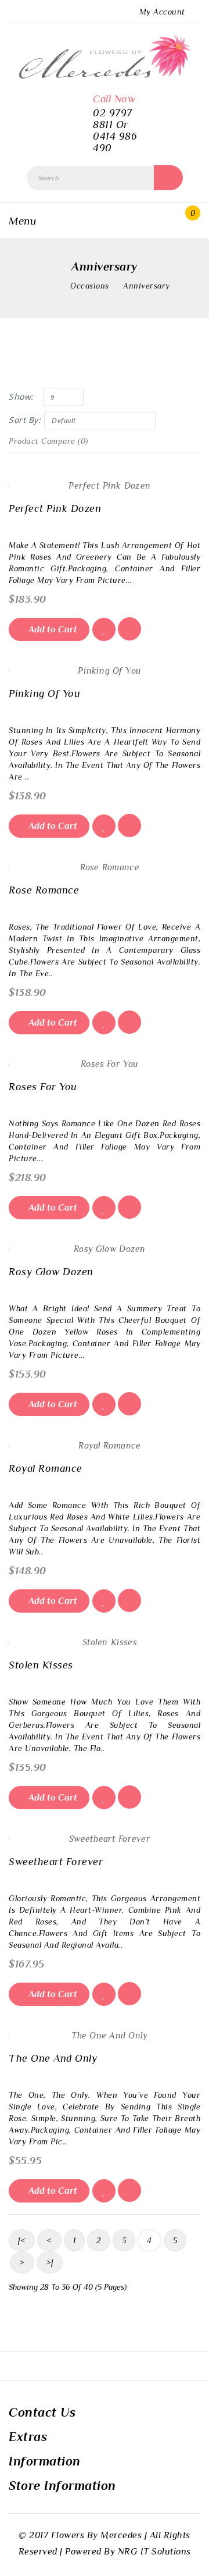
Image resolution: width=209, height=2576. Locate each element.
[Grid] (17, 371)
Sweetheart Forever (56, 1862)
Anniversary (147, 286)
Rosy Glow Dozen (51, 1272)
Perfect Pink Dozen (55, 508)
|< (22, 2240)
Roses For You (43, 1087)
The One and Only (53, 2058)
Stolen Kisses (41, 1665)
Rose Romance (44, 890)
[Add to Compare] (129, 629)
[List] (37, 371)
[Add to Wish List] (104, 629)
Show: (21, 396)
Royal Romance (46, 1468)
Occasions (90, 286)
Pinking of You (44, 693)
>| (50, 2262)
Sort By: (25, 420)
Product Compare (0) (48, 441)
